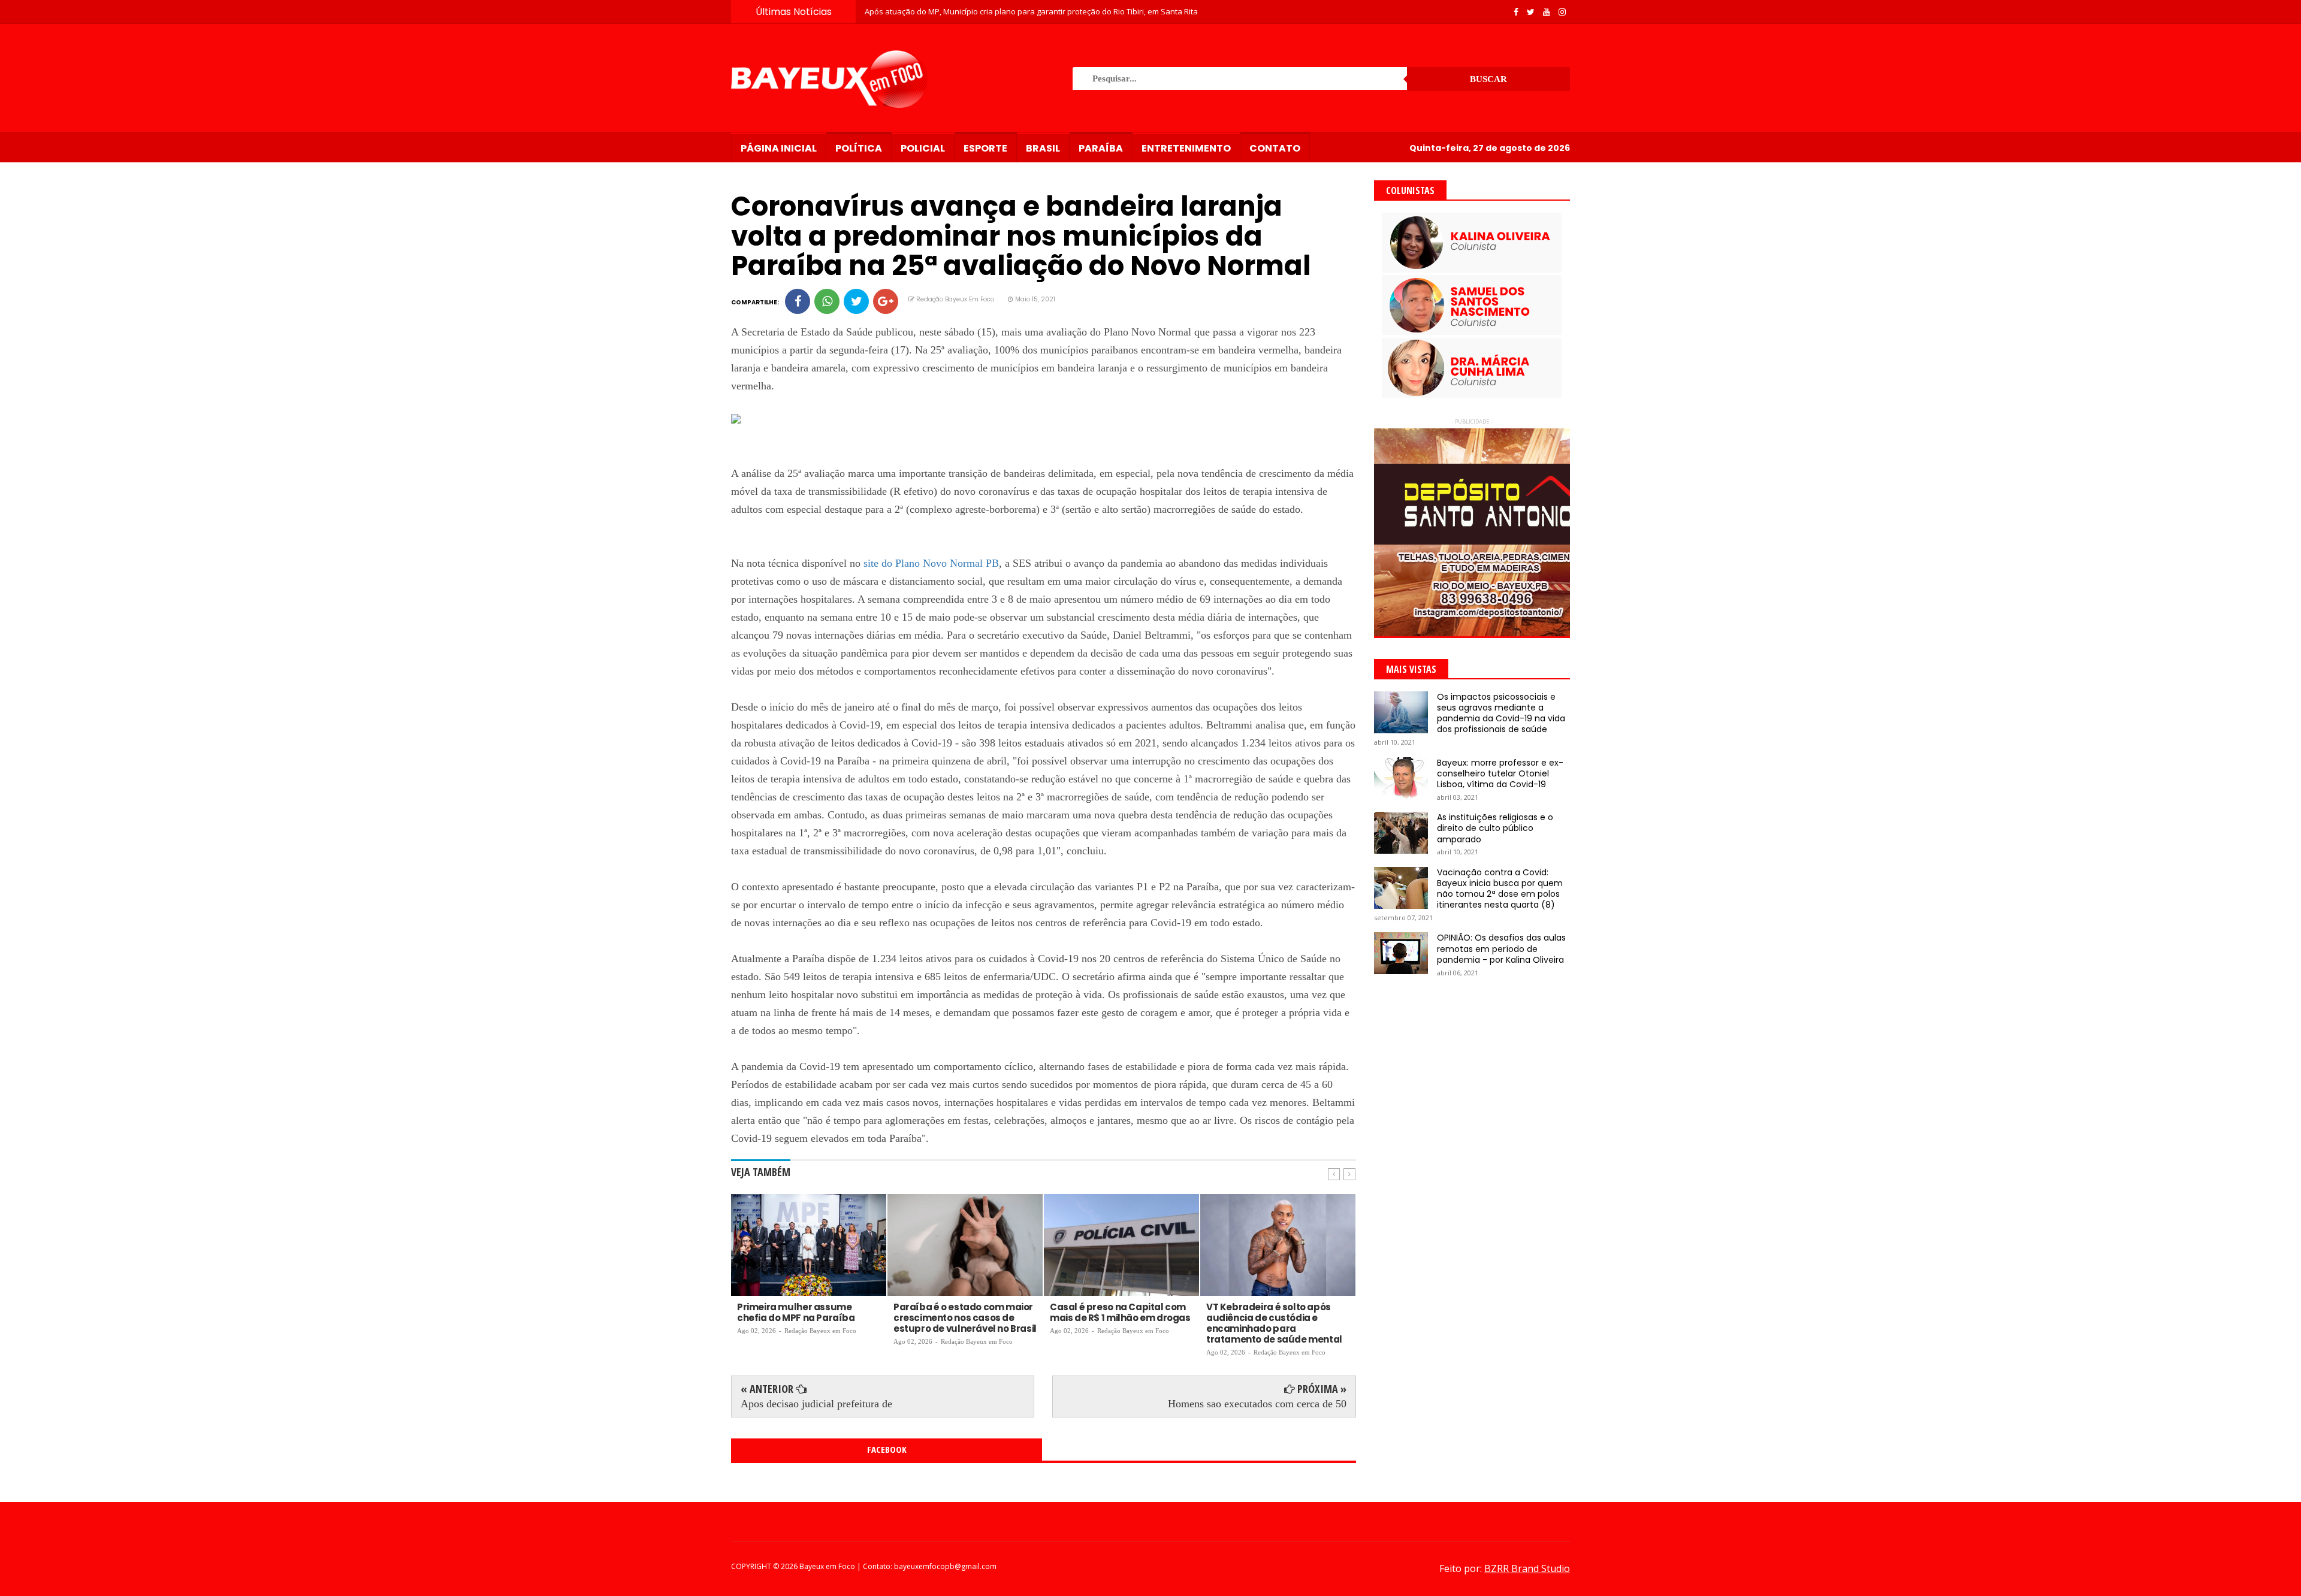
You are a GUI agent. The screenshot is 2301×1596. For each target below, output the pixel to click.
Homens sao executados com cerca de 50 (1257, 1404)
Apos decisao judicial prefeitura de (816, 1404)
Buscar (1488, 79)
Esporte (985, 148)
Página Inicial (779, 148)
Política (859, 148)
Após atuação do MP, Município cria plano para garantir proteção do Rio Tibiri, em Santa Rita (1031, 11)
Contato (1275, 148)
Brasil (1043, 148)
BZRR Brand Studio (1527, 1568)
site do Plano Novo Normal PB (931, 563)
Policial (923, 148)
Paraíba (1101, 148)
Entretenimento (1186, 148)
